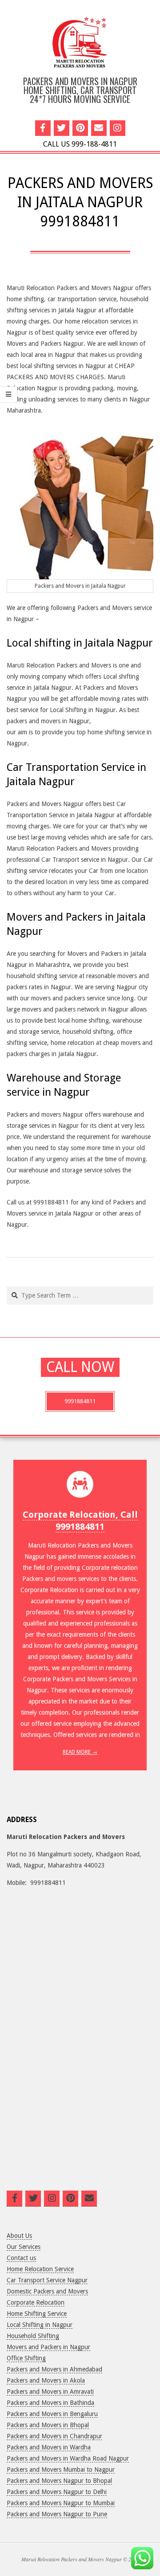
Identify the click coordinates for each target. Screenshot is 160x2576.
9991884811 (80, 1401)
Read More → (80, 1752)
